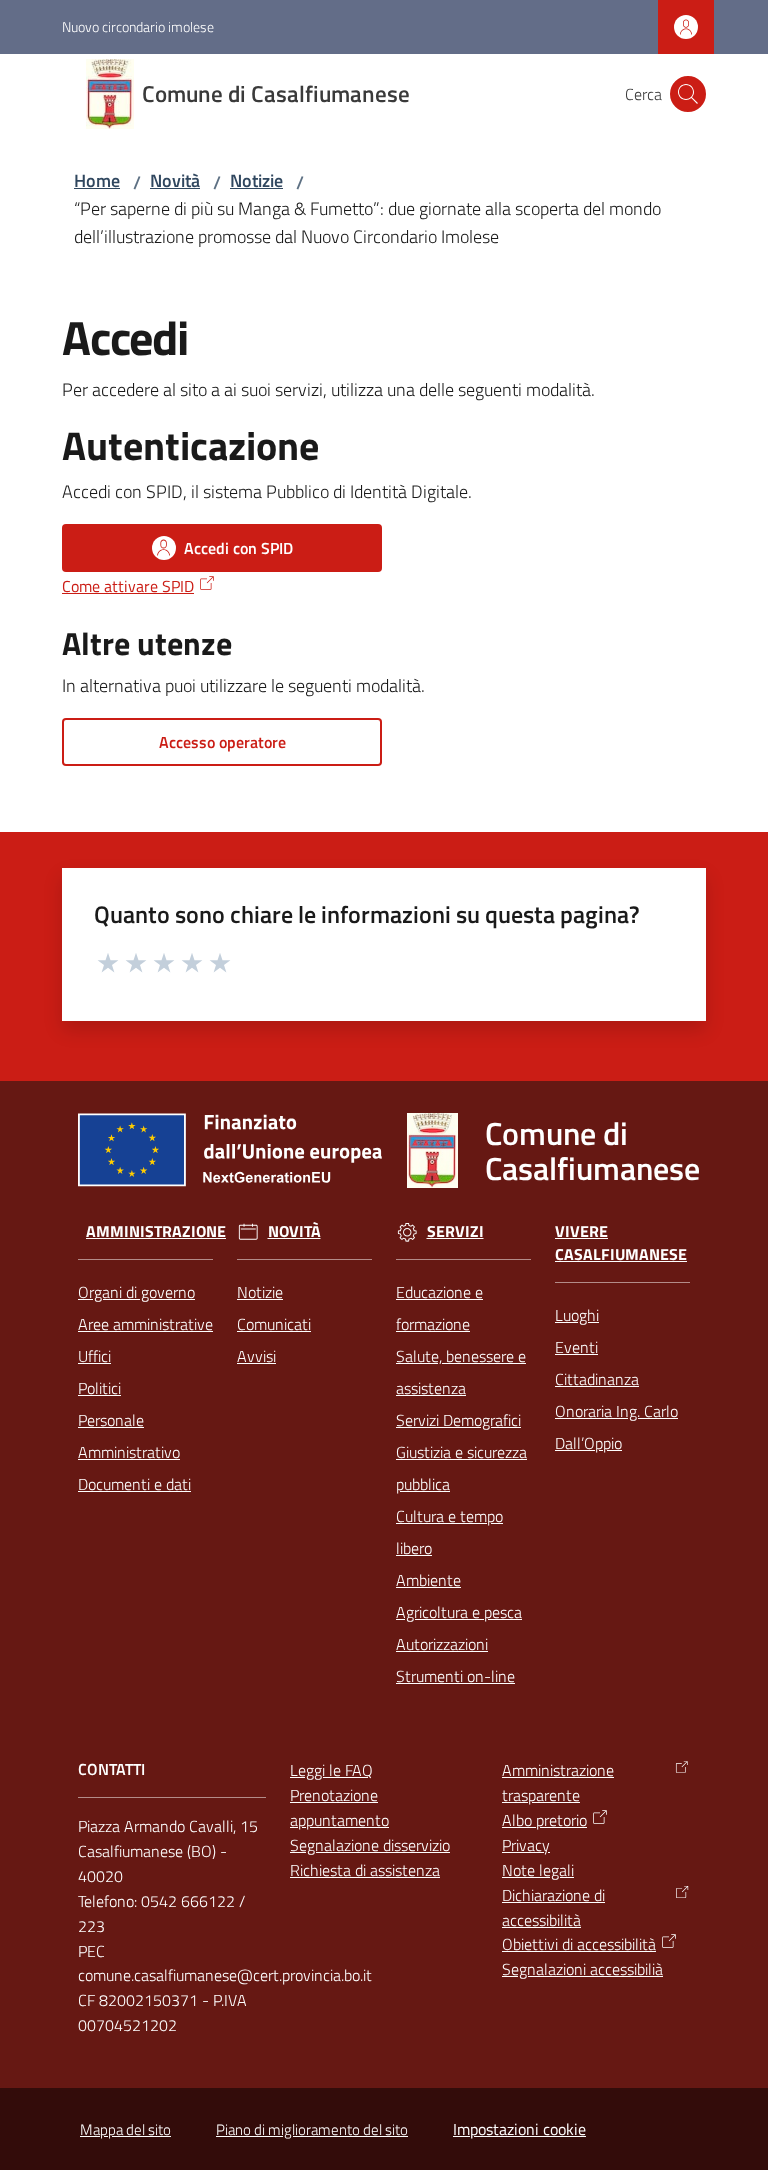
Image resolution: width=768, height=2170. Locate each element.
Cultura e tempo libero (449, 1532)
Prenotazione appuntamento (339, 1807)
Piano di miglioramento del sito (312, 2129)
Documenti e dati (134, 1484)
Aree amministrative (145, 1324)
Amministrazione (156, 1231)
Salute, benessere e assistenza (461, 1372)
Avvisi (256, 1356)
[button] (688, 94)
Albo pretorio (544, 1820)
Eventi (576, 1347)
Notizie (256, 180)
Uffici (94, 1356)
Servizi (455, 1231)
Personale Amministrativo (129, 1436)
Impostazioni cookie (519, 2129)
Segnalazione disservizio (370, 1845)
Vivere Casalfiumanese (621, 1243)
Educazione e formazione (439, 1308)
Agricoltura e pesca (459, 1612)
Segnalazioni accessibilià (582, 1969)
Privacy (526, 1845)
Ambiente (428, 1580)
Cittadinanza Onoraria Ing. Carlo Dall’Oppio (616, 1411)
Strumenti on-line (455, 1676)
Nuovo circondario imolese (138, 26)
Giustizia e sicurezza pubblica (461, 1468)
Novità (175, 180)
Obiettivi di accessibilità (579, 1944)
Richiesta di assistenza (365, 1870)
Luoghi (577, 1315)
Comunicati (274, 1324)
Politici (99, 1388)
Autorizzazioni (442, 1644)
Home (97, 180)
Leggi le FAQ (331, 1770)
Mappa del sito (125, 2129)
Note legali (538, 1870)
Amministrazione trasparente (558, 1782)
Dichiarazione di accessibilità (553, 1907)
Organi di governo (136, 1292)
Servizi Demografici (458, 1420)
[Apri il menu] (28, 94)
